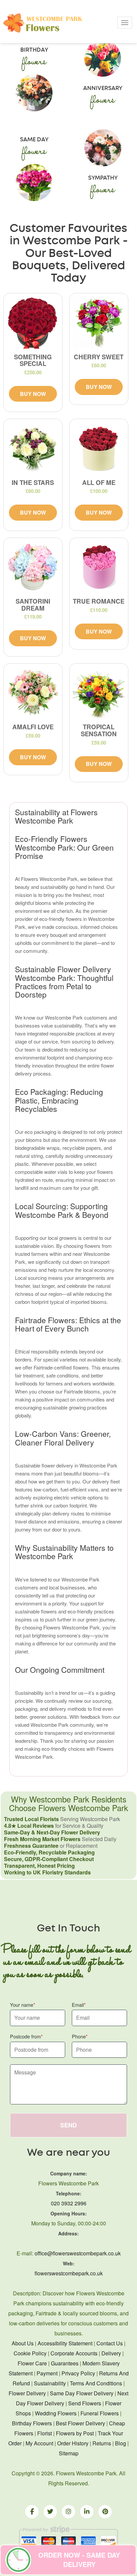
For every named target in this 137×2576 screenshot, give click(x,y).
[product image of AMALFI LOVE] (33, 693)
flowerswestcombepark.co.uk (69, 2273)
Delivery (111, 2353)
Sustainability (50, 2383)
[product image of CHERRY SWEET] (99, 323)
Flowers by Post (75, 2433)
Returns (102, 2443)
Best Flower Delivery (80, 2423)
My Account (39, 2443)
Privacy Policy (78, 2373)
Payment (47, 2373)
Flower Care (32, 2363)
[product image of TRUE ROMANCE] (99, 567)
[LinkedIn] (87, 2512)
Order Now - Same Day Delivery (79, 2560)
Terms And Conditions (96, 2383)
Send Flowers (85, 2403)
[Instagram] (68, 2512)
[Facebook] (32, 2512)
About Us (23, 2343)
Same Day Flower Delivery (82, 2393)
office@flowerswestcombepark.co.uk (78, 2253)
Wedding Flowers (56, 2413)
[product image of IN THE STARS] (33, 448)
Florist (45, 2433)
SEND (68, 2125)
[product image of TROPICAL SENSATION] (99, 693)
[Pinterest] (105, 2512)
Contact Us (110, 2343)
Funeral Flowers (100, 2413)
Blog (121, 2443)
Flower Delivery (27, 2393)
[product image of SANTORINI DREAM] (33, 567)
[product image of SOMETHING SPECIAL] (33, 323)
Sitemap (69, 2453)
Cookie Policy (30, 2353)
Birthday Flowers (32, 2423)
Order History (73, 2443)
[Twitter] (50, 2512)
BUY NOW (33, 394)
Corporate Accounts (74, 2353)
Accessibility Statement (65, 2343)
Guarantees (65, 2363)
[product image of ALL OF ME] (99, 448)
